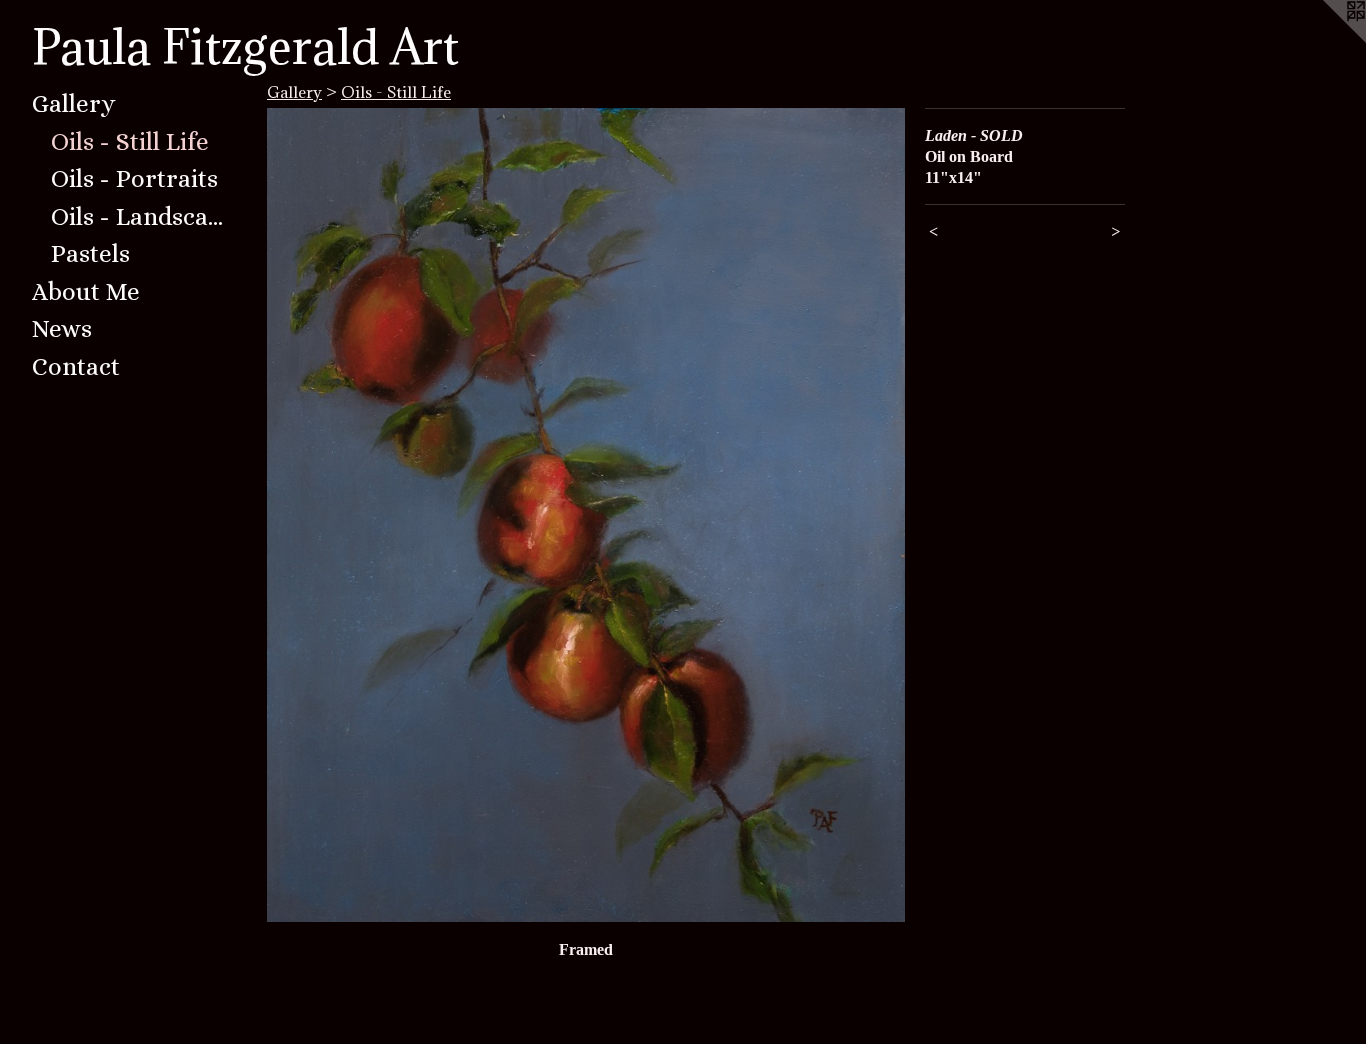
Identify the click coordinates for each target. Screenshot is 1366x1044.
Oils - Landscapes (141, 216)
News (62, 328)
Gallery (74, 103)
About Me (86, 291)
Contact (76, 366)
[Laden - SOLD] (586, 515)
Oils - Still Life (130, 141)
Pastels (90, 253)
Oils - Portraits (134, 178)
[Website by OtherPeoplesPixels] (1326, 40)
